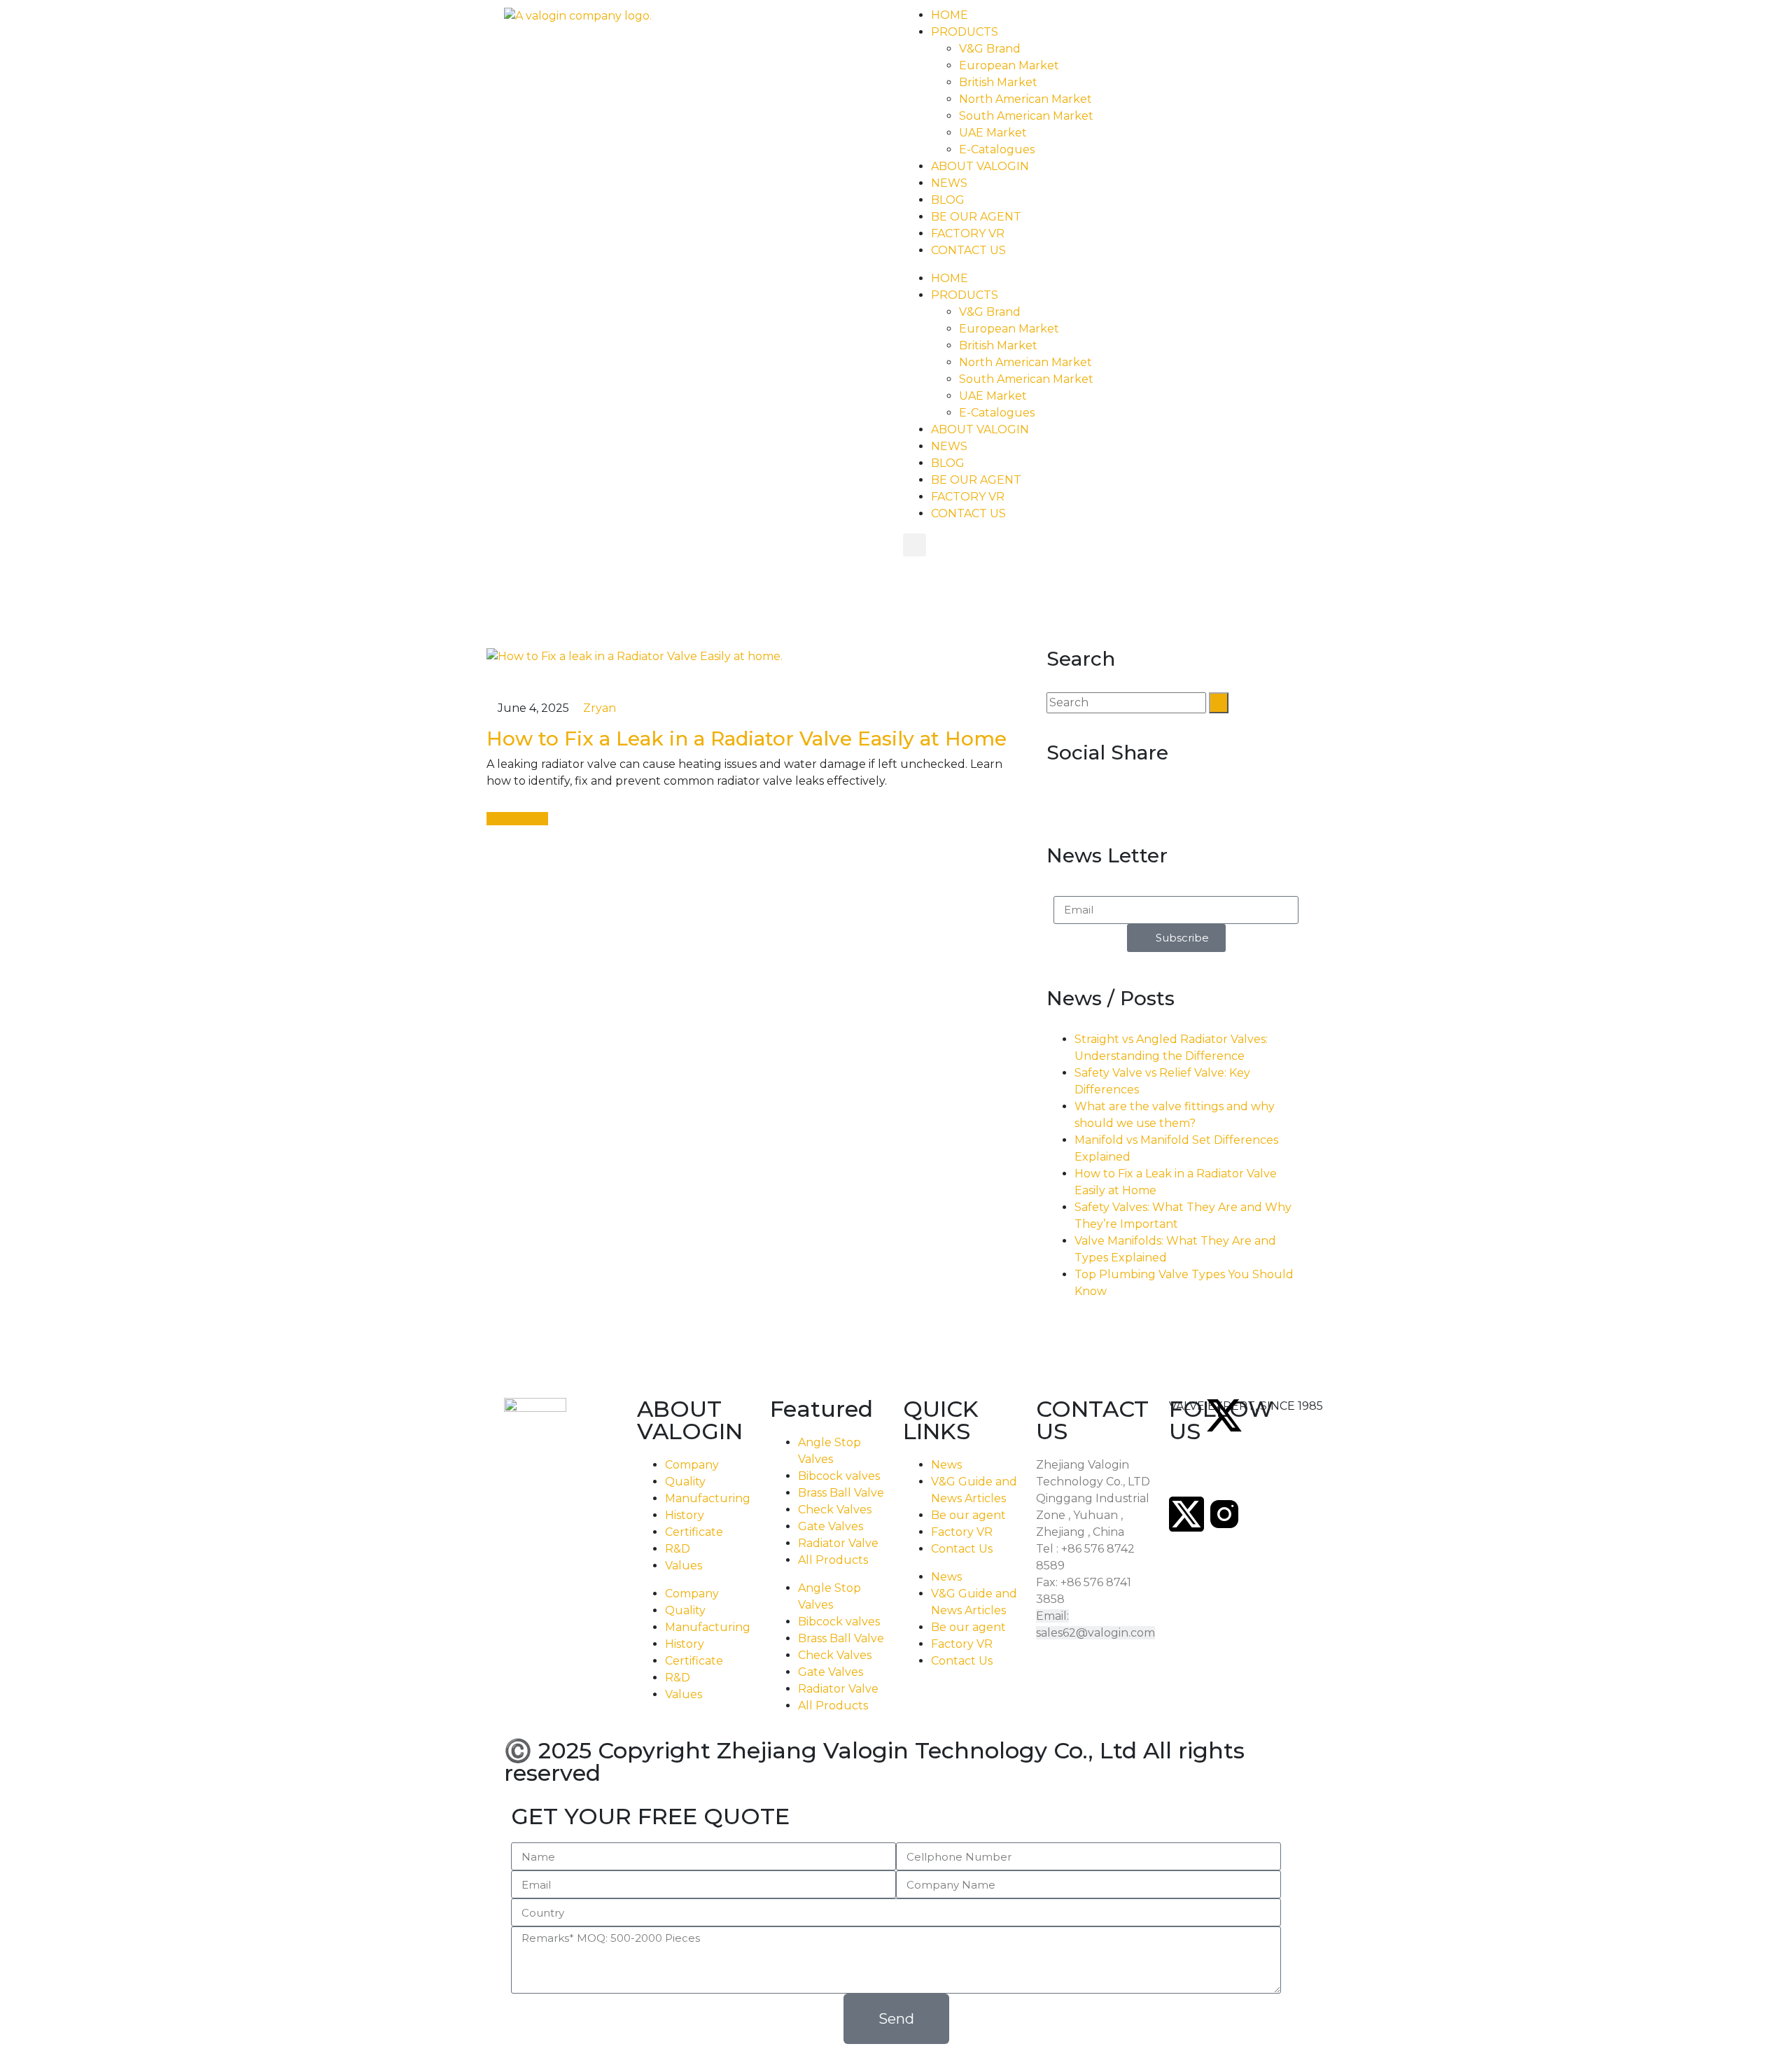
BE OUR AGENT (976, 217)
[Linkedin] (1224, 1474)
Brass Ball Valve (841, 1493)
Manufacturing (708, 1498)
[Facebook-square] (1186, 1474)
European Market (1009, 65)
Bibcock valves (839, 1476)
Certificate (694, 1532)
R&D (678, 1549)
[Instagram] (1224, 1514)
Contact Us (962, 1549)
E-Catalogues (997, 149)
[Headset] (1186, 1415)
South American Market (1026, 116)
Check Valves (835, 1510)
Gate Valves (831, 1526)
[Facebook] (1300, 1415)
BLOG (948, 200)
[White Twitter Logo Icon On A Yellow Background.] (1224, 1415)
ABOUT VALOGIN (980, 166)
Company (692, 1465)
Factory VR (962, 1532)
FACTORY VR (968, 233)
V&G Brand (990, 49)
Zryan (598, 708)
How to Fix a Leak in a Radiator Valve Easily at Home (747, 738)
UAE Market (993, 133)
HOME (950, 15)
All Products (833, 1560)
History (685, 1515)
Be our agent (968, 1515)
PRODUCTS (965, 32)
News (946, 1465)
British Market (998, 82)
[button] (915, 545)
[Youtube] (1262, 1474)
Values (684, 1566)
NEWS (949, 183)
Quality (685, 1482)
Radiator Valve (838, 1543)
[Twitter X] (1186, 1514)
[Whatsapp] (1338, 1415)
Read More (517, 819)
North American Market (1025, 99)
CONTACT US (968, 250)
